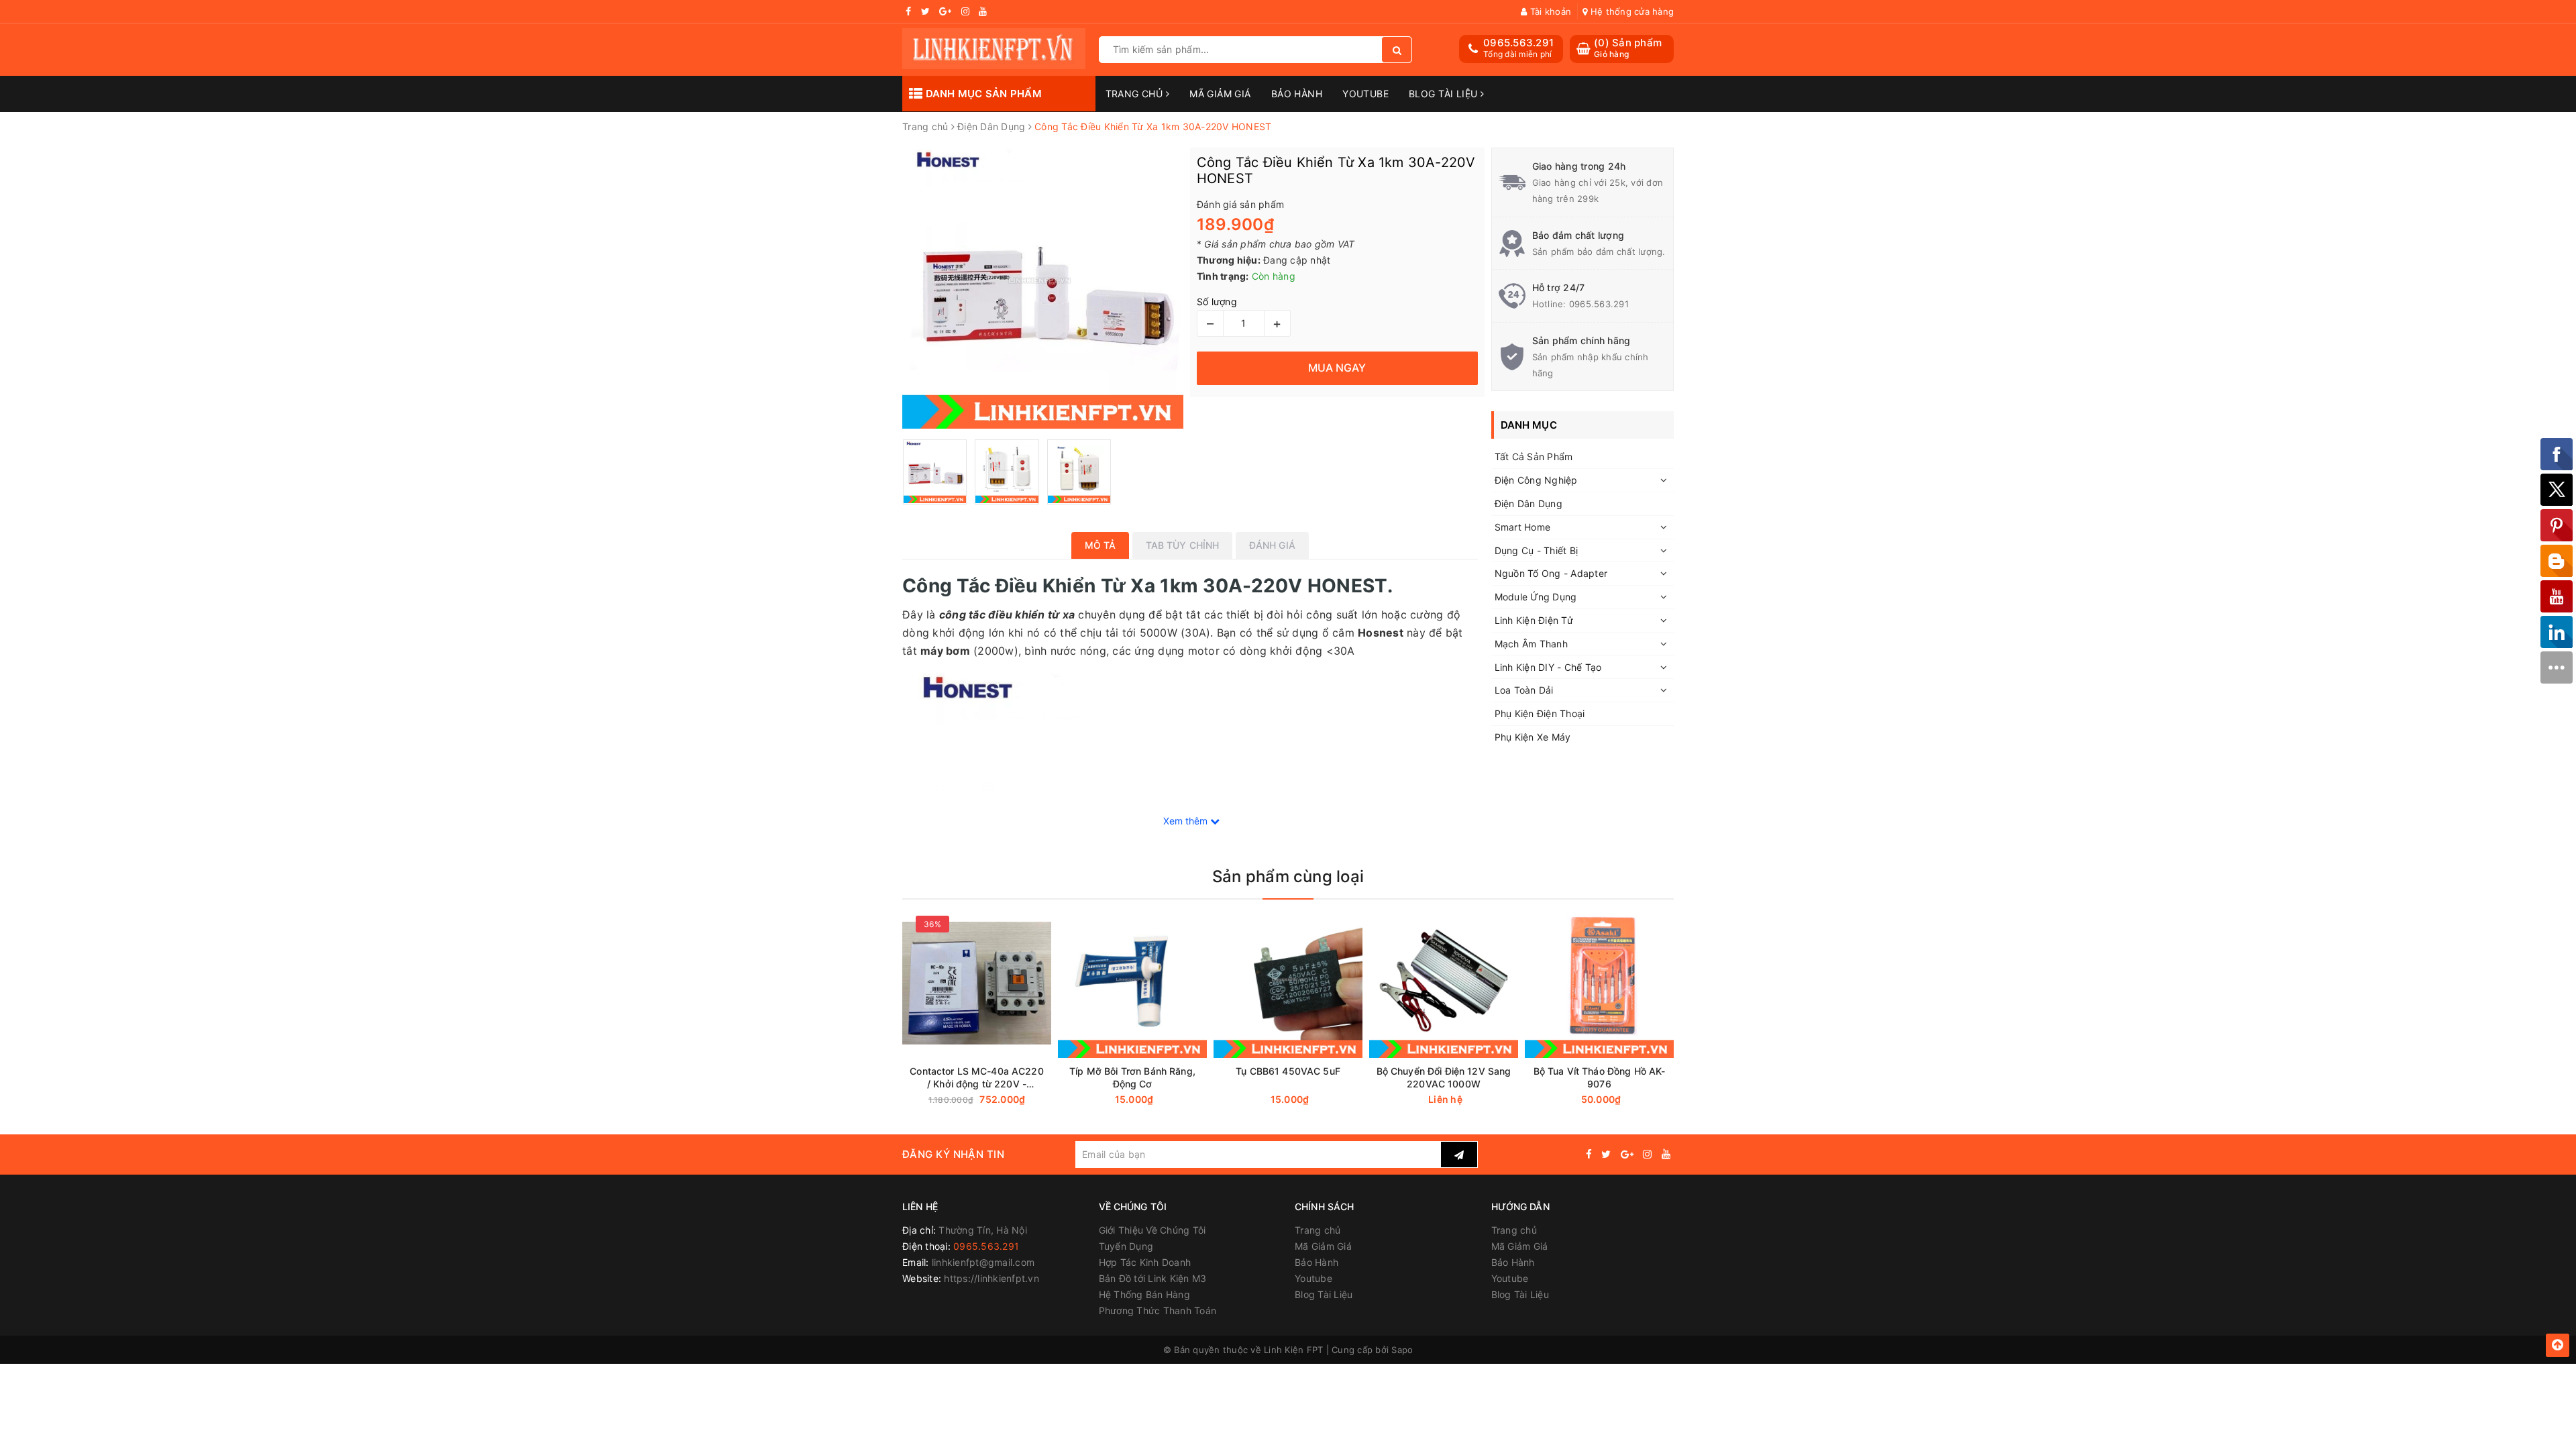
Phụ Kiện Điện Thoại (1540, 713)
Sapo (1402, 1350)
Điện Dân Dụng (1528, 503)
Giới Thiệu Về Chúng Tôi (1152, 1230)
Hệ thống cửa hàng (1631, 11)
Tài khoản (1549, 11)
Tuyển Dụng (1126, 1246)
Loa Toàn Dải (1524, 690)
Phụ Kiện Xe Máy (1533, 737)
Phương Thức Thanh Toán (1158, 1310)
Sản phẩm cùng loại (1288, 876)
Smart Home (1523, 527)
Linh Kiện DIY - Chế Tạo (1548, 667)
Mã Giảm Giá (1220, 94)
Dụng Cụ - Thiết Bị (1537, 550)
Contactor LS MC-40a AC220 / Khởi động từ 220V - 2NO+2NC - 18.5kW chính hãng (977, 1078)
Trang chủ (1136, 94)
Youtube (1365, 94)
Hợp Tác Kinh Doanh (1145, 1262)
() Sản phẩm (1628, 48)
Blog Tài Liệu (1445, 94)
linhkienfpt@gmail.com (983, 1262)
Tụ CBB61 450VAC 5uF (1288, 1071)
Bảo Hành (1297, 94)
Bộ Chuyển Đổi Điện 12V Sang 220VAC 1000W (1444, 1077)
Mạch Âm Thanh (1531, 644)
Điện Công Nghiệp (1536, 480)
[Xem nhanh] (1048, 1099)
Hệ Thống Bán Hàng (1144, 1294)
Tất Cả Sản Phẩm (1534, 457)
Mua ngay (1158, 1100)
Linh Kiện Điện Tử (1534, 620)
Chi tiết (1468, 1100)
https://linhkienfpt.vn (991, 1278)
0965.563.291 (1518, 43)
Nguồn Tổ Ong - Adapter (1551, 573)
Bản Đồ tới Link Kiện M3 (1153, 1278)
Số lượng (1217, 302)
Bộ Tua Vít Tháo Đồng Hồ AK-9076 (1600, 1077)
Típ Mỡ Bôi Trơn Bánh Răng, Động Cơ (1132, 1077)
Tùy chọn (1001, 1100)
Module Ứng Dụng (1536, 597)
